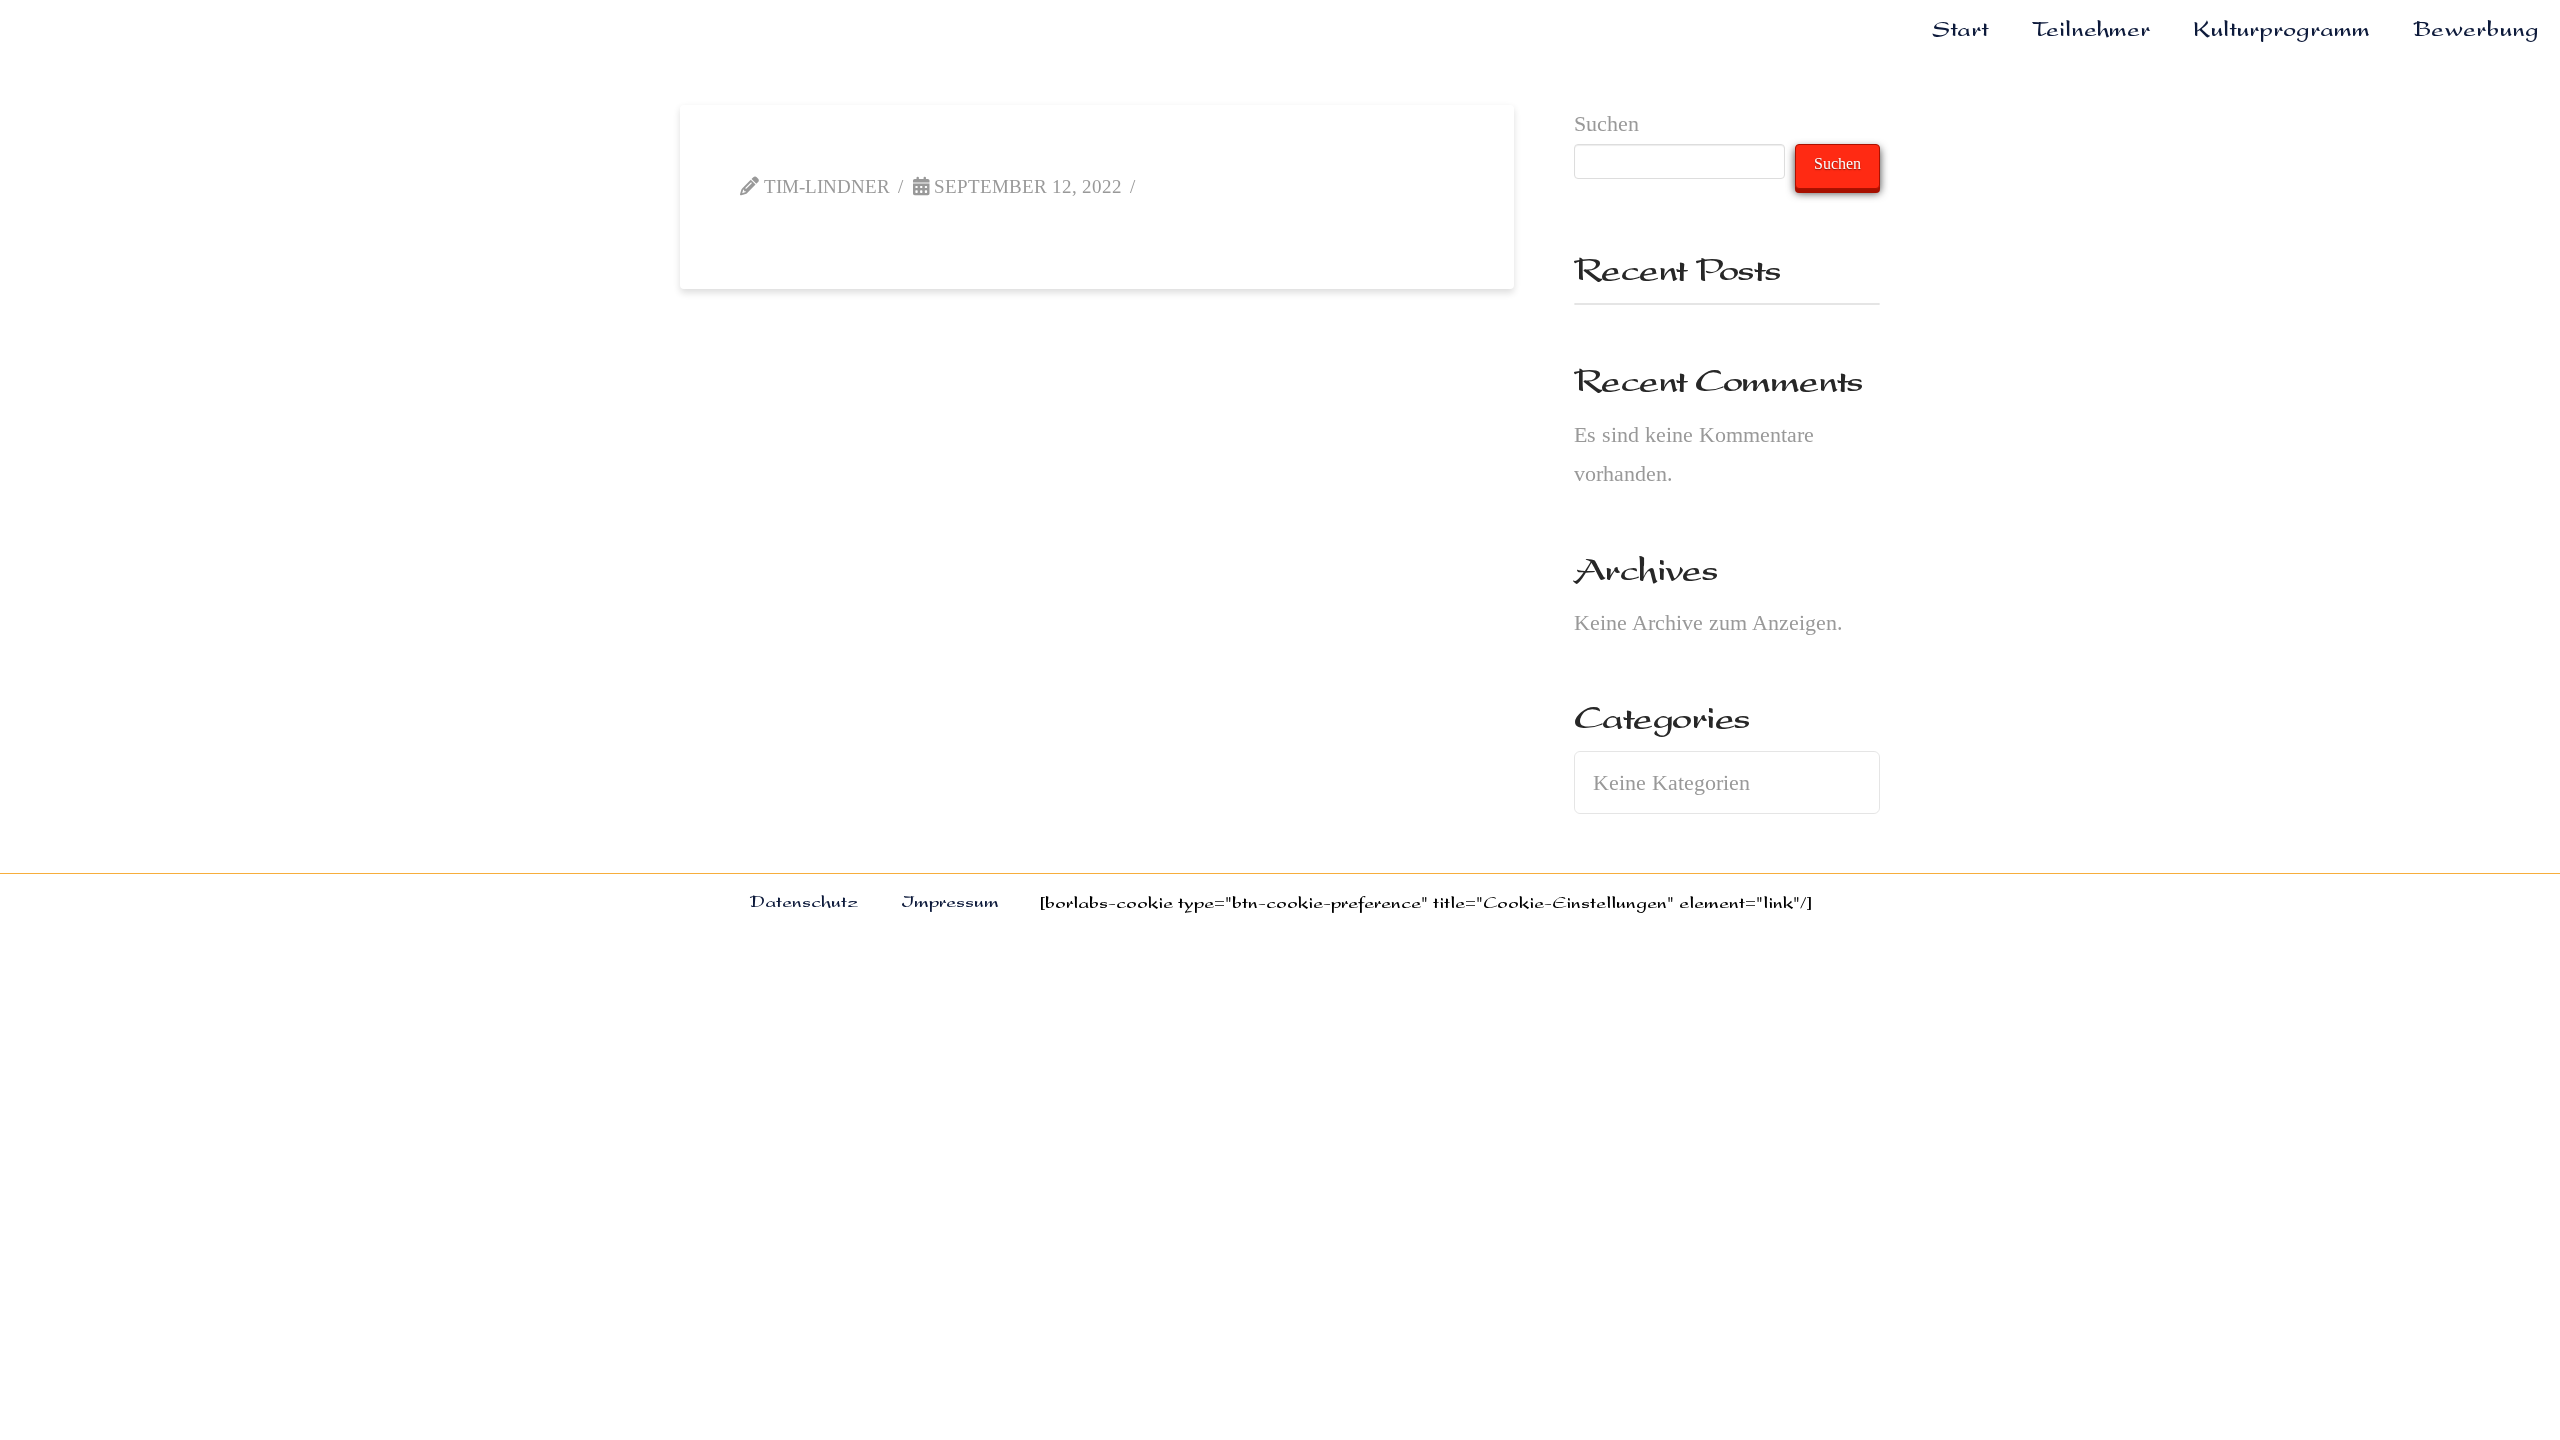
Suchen (1606, 123)
